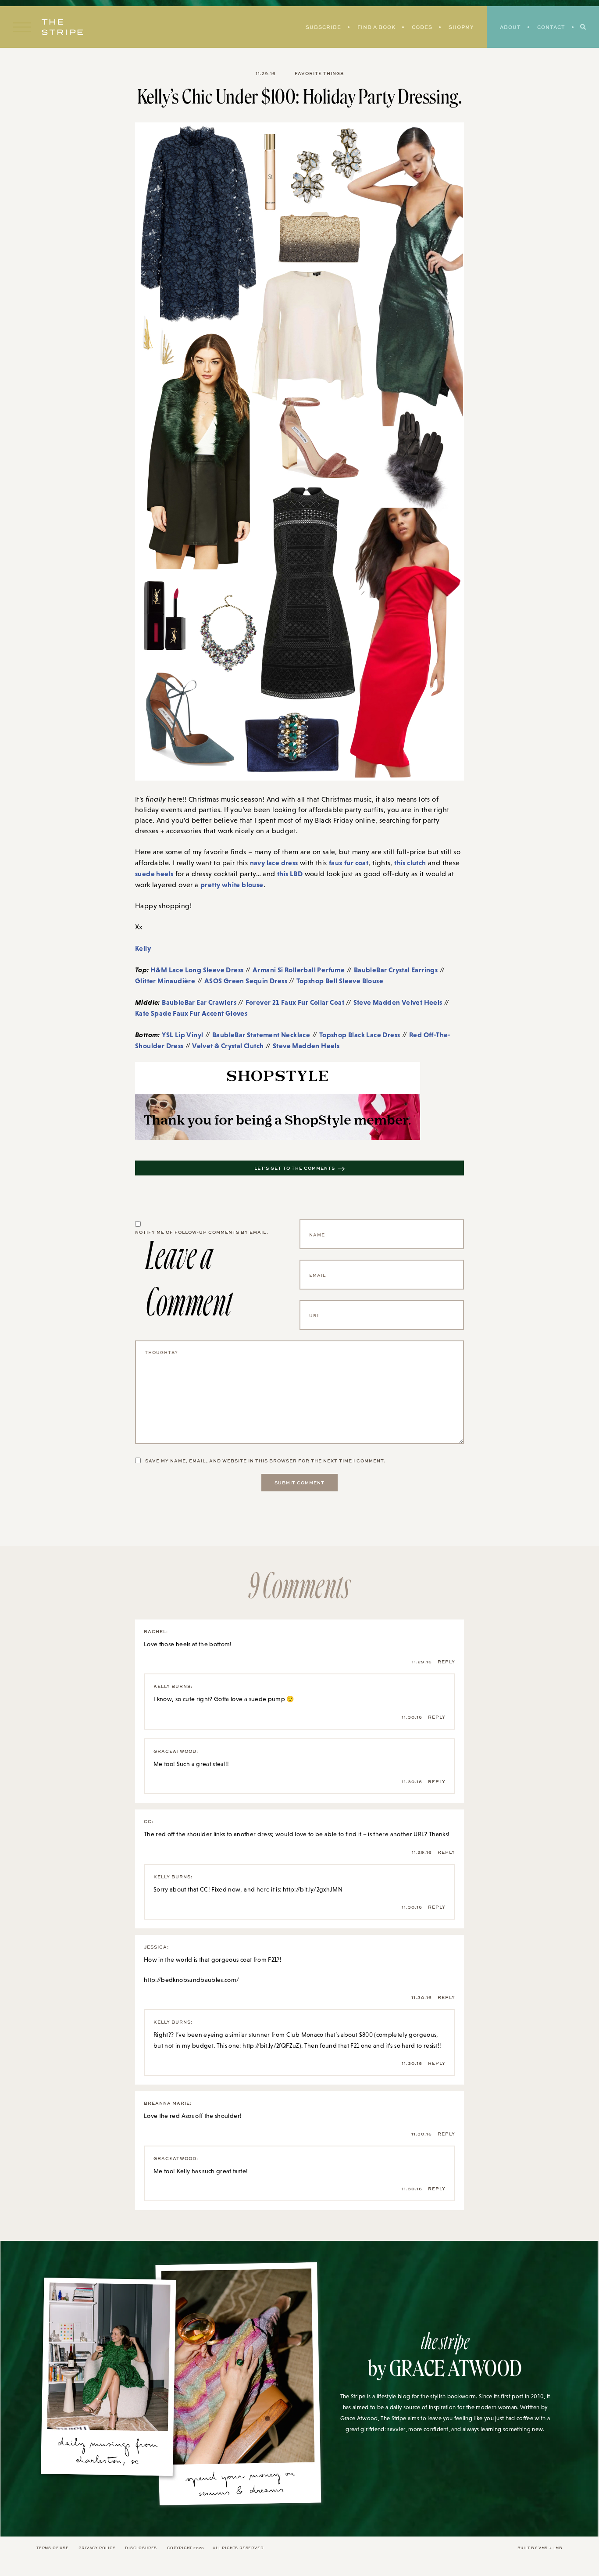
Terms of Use (53, 2548)
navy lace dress (274, 863)
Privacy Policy (97, 2548)
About (510, 27)
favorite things (319, 73)
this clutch (410, 863)
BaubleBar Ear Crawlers (199, 1002)
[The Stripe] (62, 27)
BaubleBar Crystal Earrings (396, 970)
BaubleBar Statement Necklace (261, 1035)
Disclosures (141, 2548)
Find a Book (376, 27)
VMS (543, 2548)
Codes (422, 27)
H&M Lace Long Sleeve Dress (197, 970)
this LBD (290, 874)
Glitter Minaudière (165, 981)
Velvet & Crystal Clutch (227, 1046)
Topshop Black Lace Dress (360, 1035)
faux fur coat (349, 863)
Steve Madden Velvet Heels (398, 1002)
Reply (446, 1662)
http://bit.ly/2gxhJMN (313, 1889)
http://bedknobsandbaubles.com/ (192, 1980)
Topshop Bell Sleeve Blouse (340, 981)
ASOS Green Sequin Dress (246, 981)
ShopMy (461, 27)
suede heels (154, 874)
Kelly (143, 948)
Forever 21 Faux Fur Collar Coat (295, 1002)
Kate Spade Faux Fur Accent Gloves (191, 1013)
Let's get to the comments (295, 1168)
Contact (551, 27)
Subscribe (323, 27)
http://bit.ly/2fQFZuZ (271, 2046)
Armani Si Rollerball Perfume (299, 970)
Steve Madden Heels (306, 1046)
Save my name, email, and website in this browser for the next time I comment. (265, 1461)
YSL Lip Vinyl (182, 1035)
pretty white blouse (232, 885)
